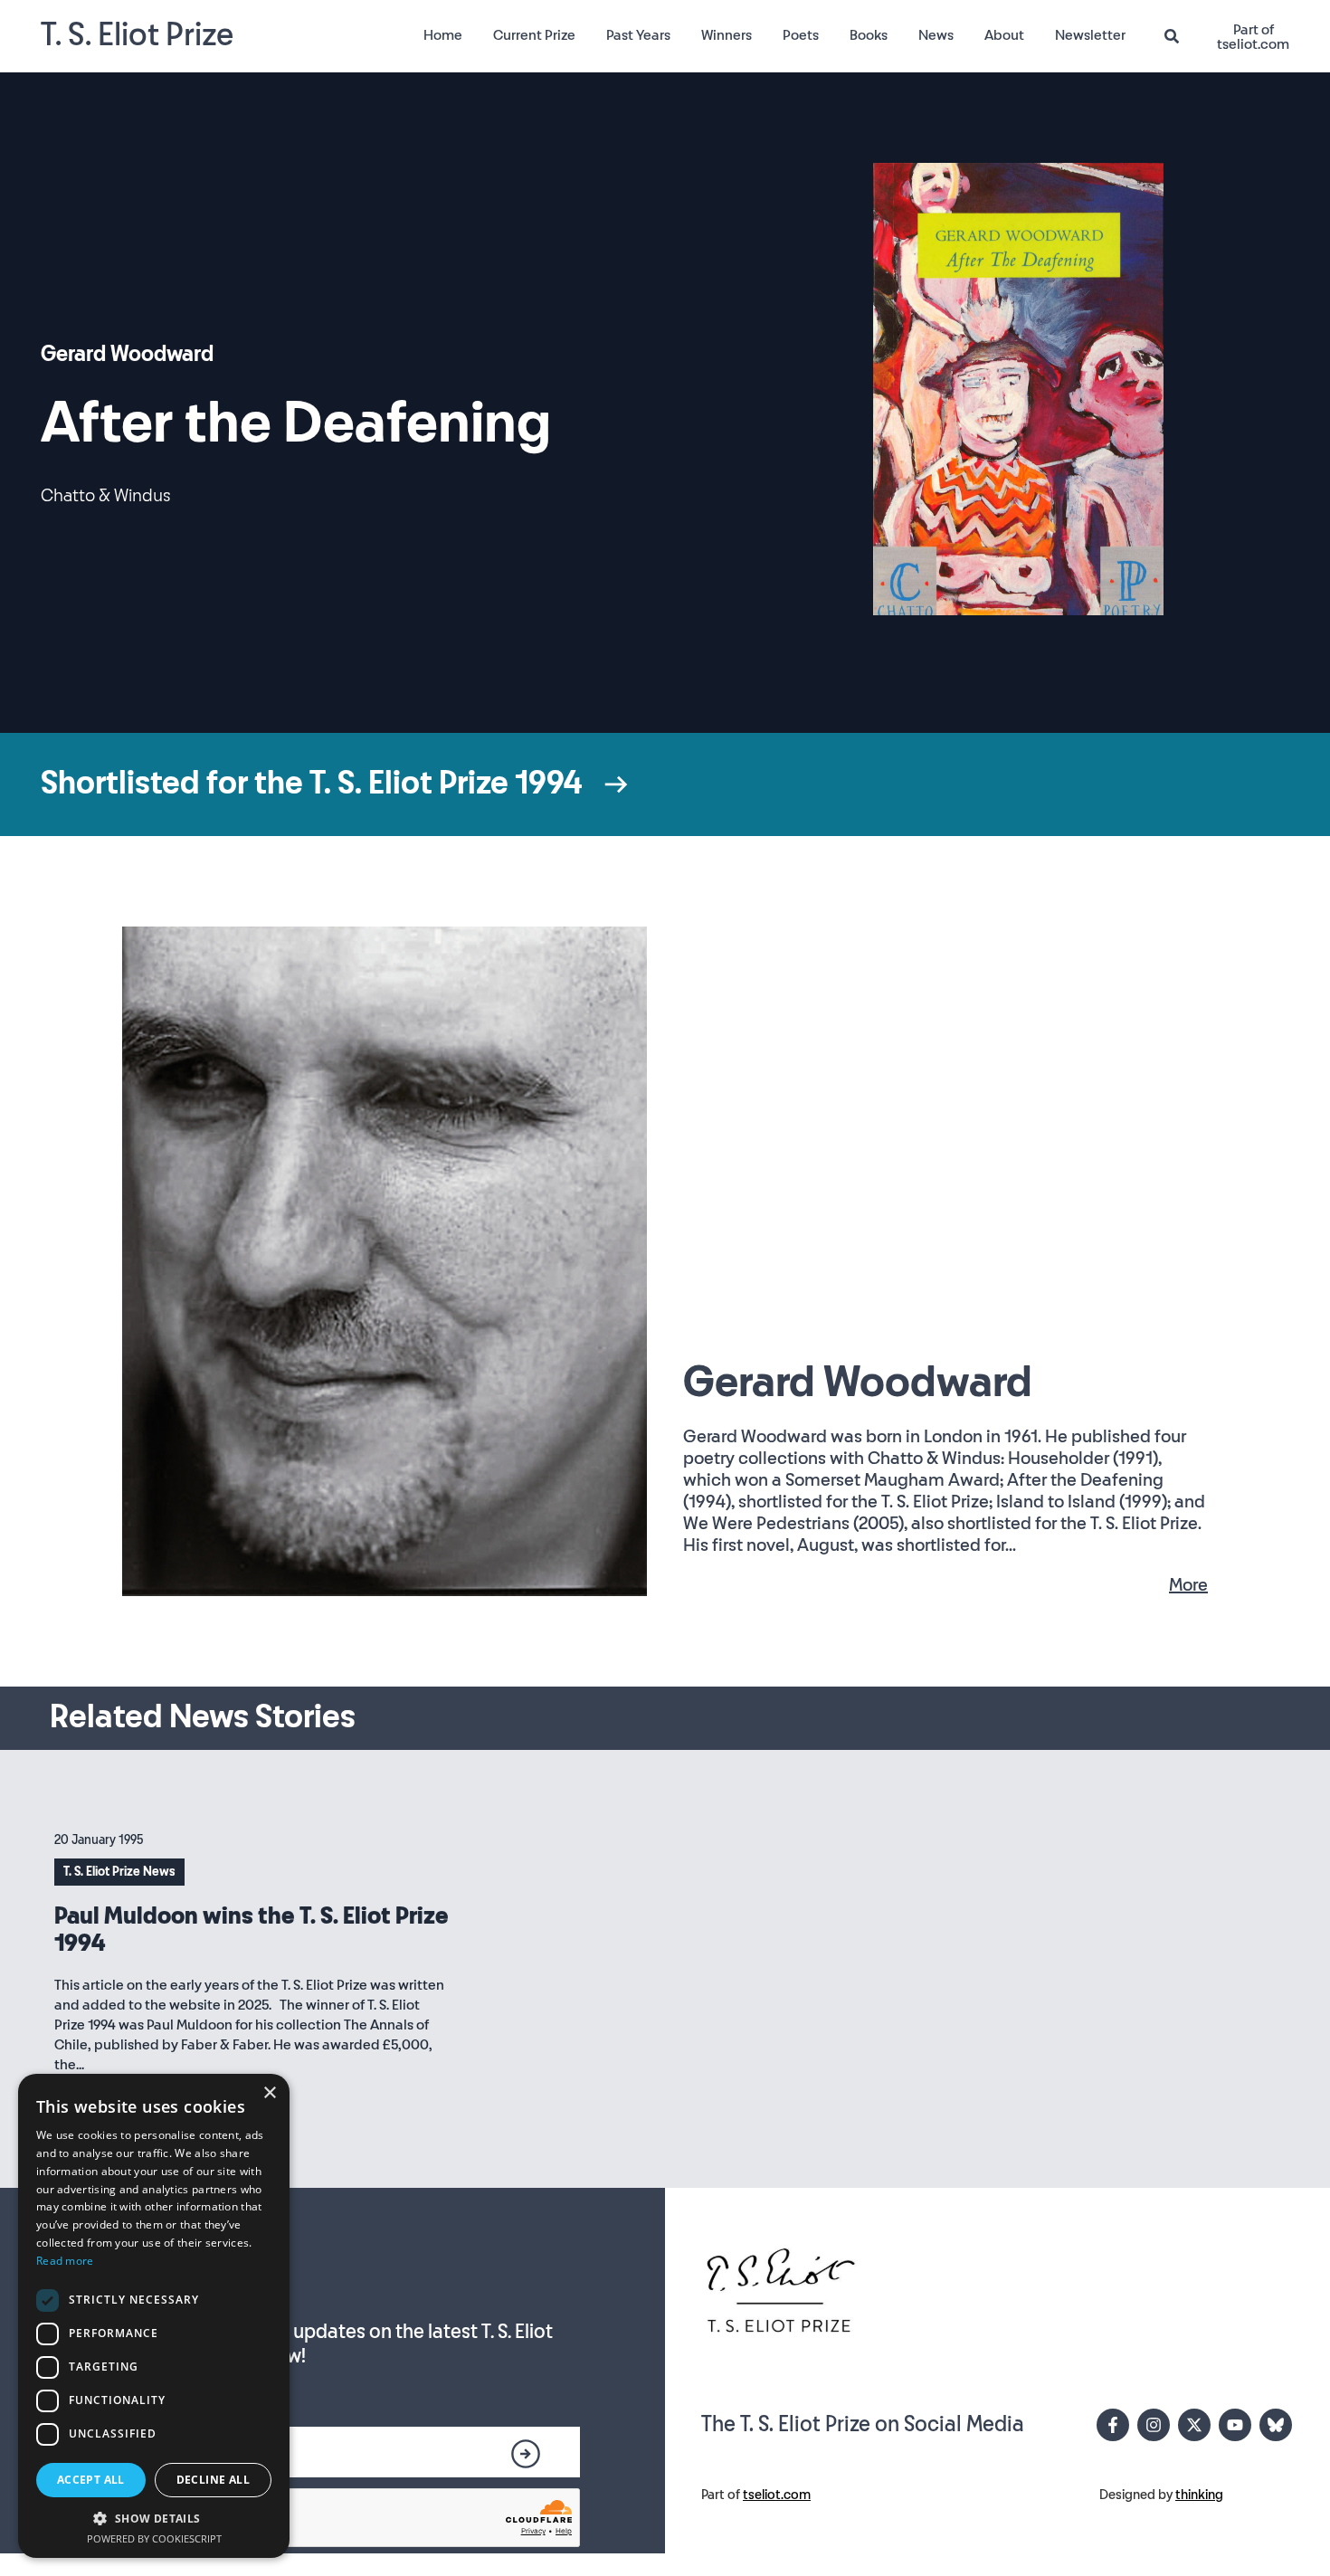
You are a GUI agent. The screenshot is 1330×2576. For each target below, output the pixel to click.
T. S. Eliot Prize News (119, 1872)
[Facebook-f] (1113, 2425)
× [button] (269, 2093)
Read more (65, 2261)
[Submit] (526, 2454)
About (1004, 36)
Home (443, 36)
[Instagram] (1154, 2425)
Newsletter (1090, 36)
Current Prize (534, 36)
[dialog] (154, 2316)
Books (869, 36)
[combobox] (1179, 37)
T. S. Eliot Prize (137, 36)
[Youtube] (1235, 2425)
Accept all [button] (91, 2480)
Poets (801, 36)
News (936, 36)
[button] (154, 2518)
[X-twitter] (1194, 2425)
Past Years (638, 36)
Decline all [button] (213, 2480)
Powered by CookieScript (154, 2538)
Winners (727, 36)
